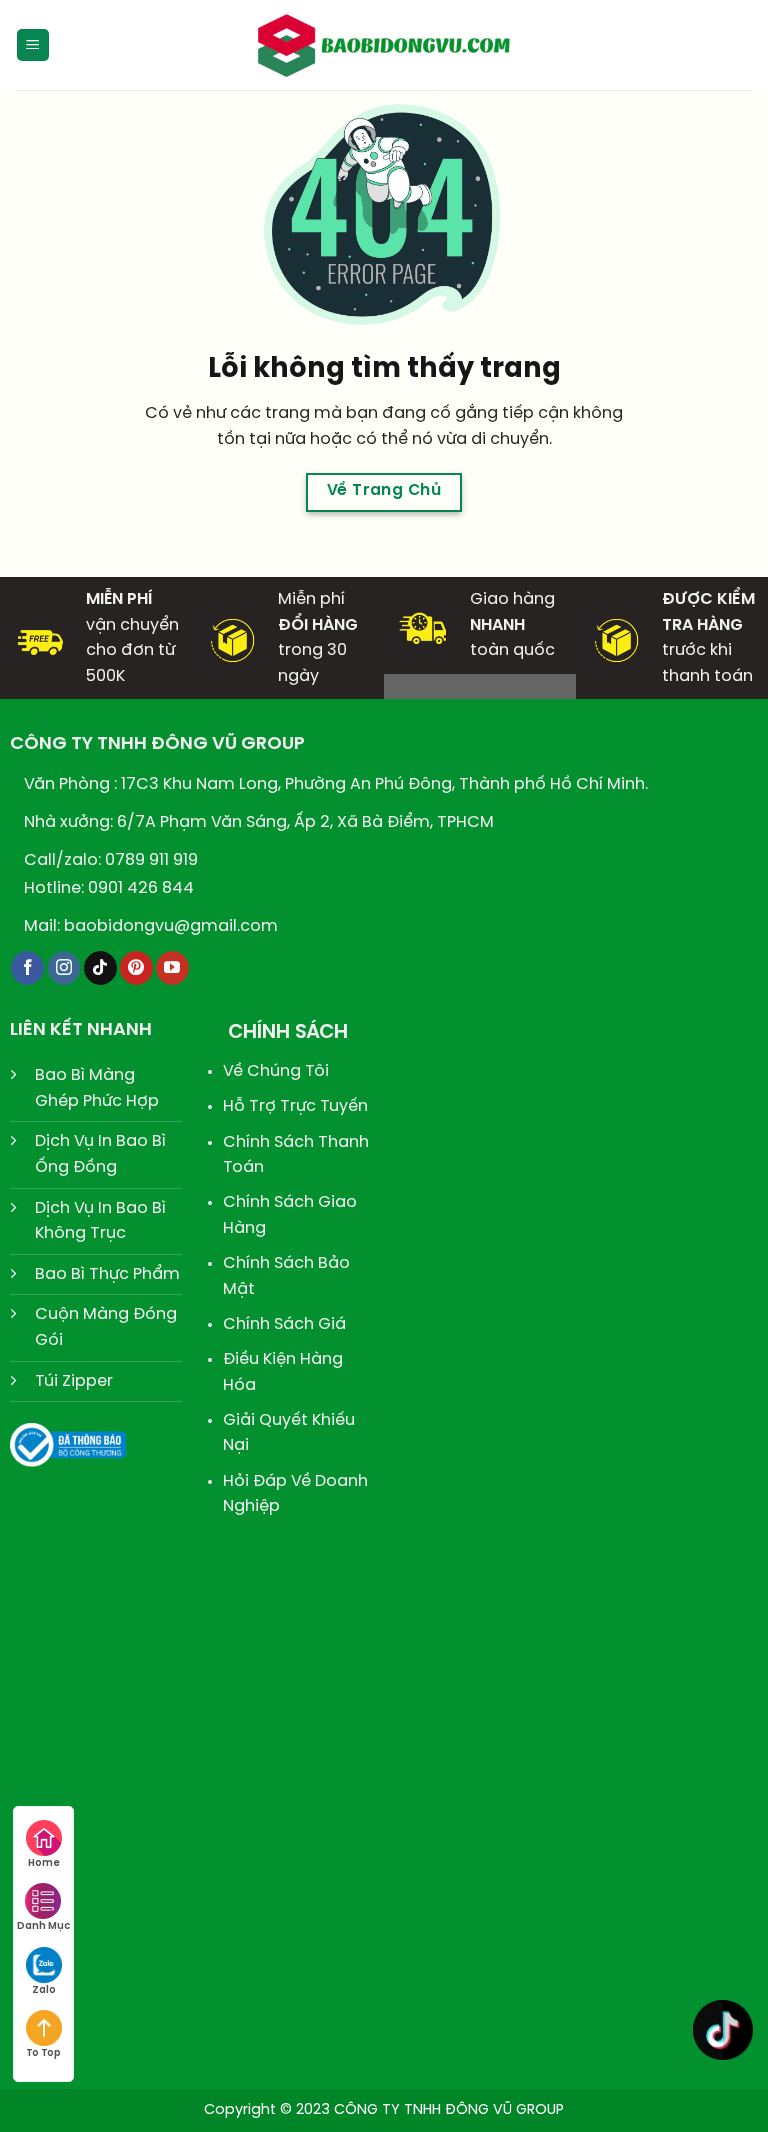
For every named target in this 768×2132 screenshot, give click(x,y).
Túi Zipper (74, 1381)
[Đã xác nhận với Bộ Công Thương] (68, 1442)
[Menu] (33, 45)
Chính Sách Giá (284, 1324)
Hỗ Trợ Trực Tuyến (295, 1106)
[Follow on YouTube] (172, 968)
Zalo (44, 1990)
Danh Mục (43, 1926)
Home (44, 1863)
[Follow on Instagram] (64, 968)
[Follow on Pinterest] (136, 968)
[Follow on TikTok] (100, 968)
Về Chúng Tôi (276, 1071)
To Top (43, 2053)
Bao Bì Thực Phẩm (107, 1274)
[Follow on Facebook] (27, 968)
